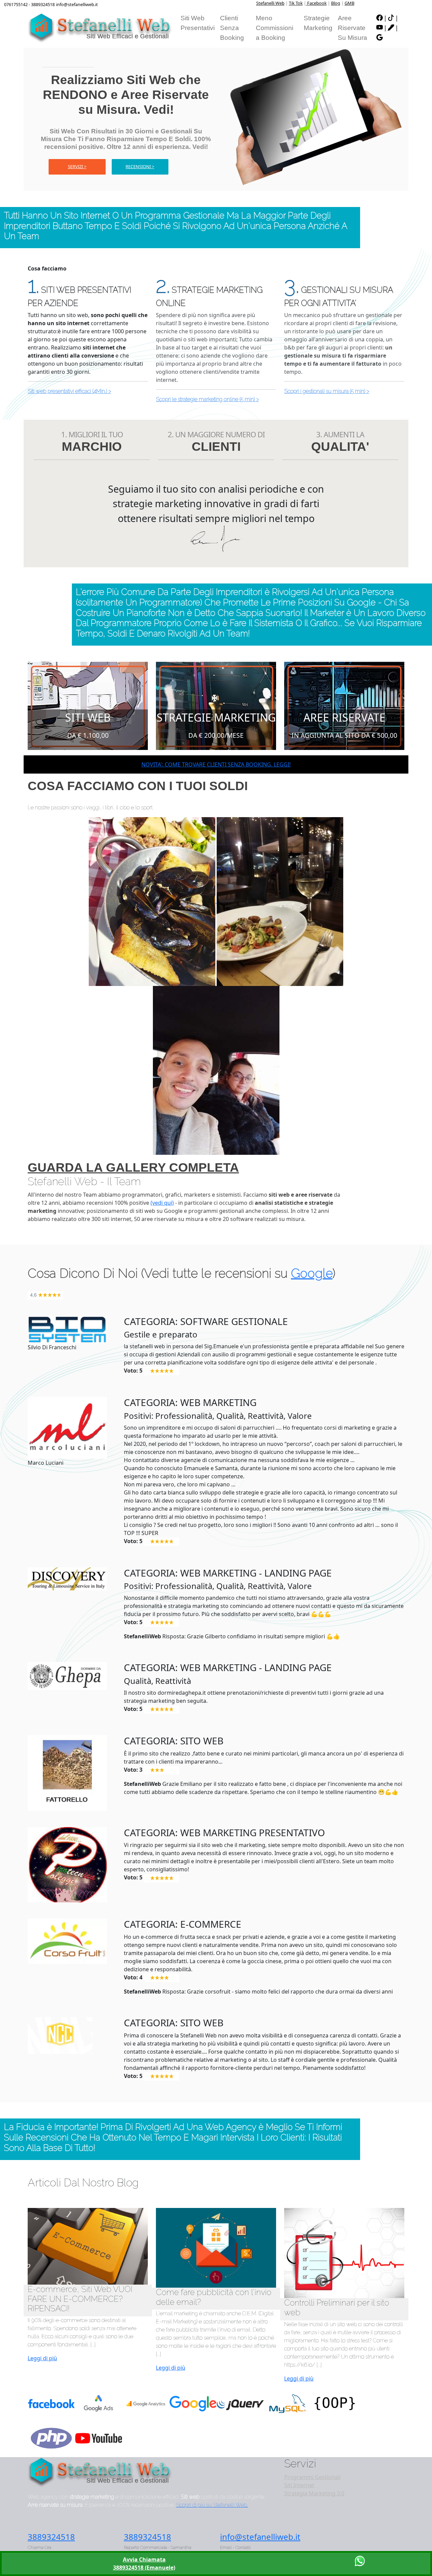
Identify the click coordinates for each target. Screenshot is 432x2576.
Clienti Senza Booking (232, 28)
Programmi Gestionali (312, 2477)
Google (312, 1273)
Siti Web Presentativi (198, 23)
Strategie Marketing (318, 23)
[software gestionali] (344, 705)
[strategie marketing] (216, 705)
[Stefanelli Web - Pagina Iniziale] (100, 28)
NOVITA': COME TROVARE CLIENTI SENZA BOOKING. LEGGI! (216, 764)
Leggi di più (42, 2358)
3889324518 (51, 2537)
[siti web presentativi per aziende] (88, 705)
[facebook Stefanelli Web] (380, 18)
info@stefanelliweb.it (260, 2537)
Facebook (316, 3)
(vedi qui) (162, 1203)
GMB (349, 3)
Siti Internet (299, 2485)
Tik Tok (296, 3)
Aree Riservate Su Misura (353, 28)
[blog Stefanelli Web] (391, 28)
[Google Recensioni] (380, 38)
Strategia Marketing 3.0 (314, 2493)
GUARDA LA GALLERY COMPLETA (133, 1167)
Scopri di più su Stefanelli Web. (212, 2505)
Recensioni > (140, 166)
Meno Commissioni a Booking (275, 28)
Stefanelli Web (270, 3)
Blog (336, 3)
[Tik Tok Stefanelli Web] (391, 18)
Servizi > (77, 166)
